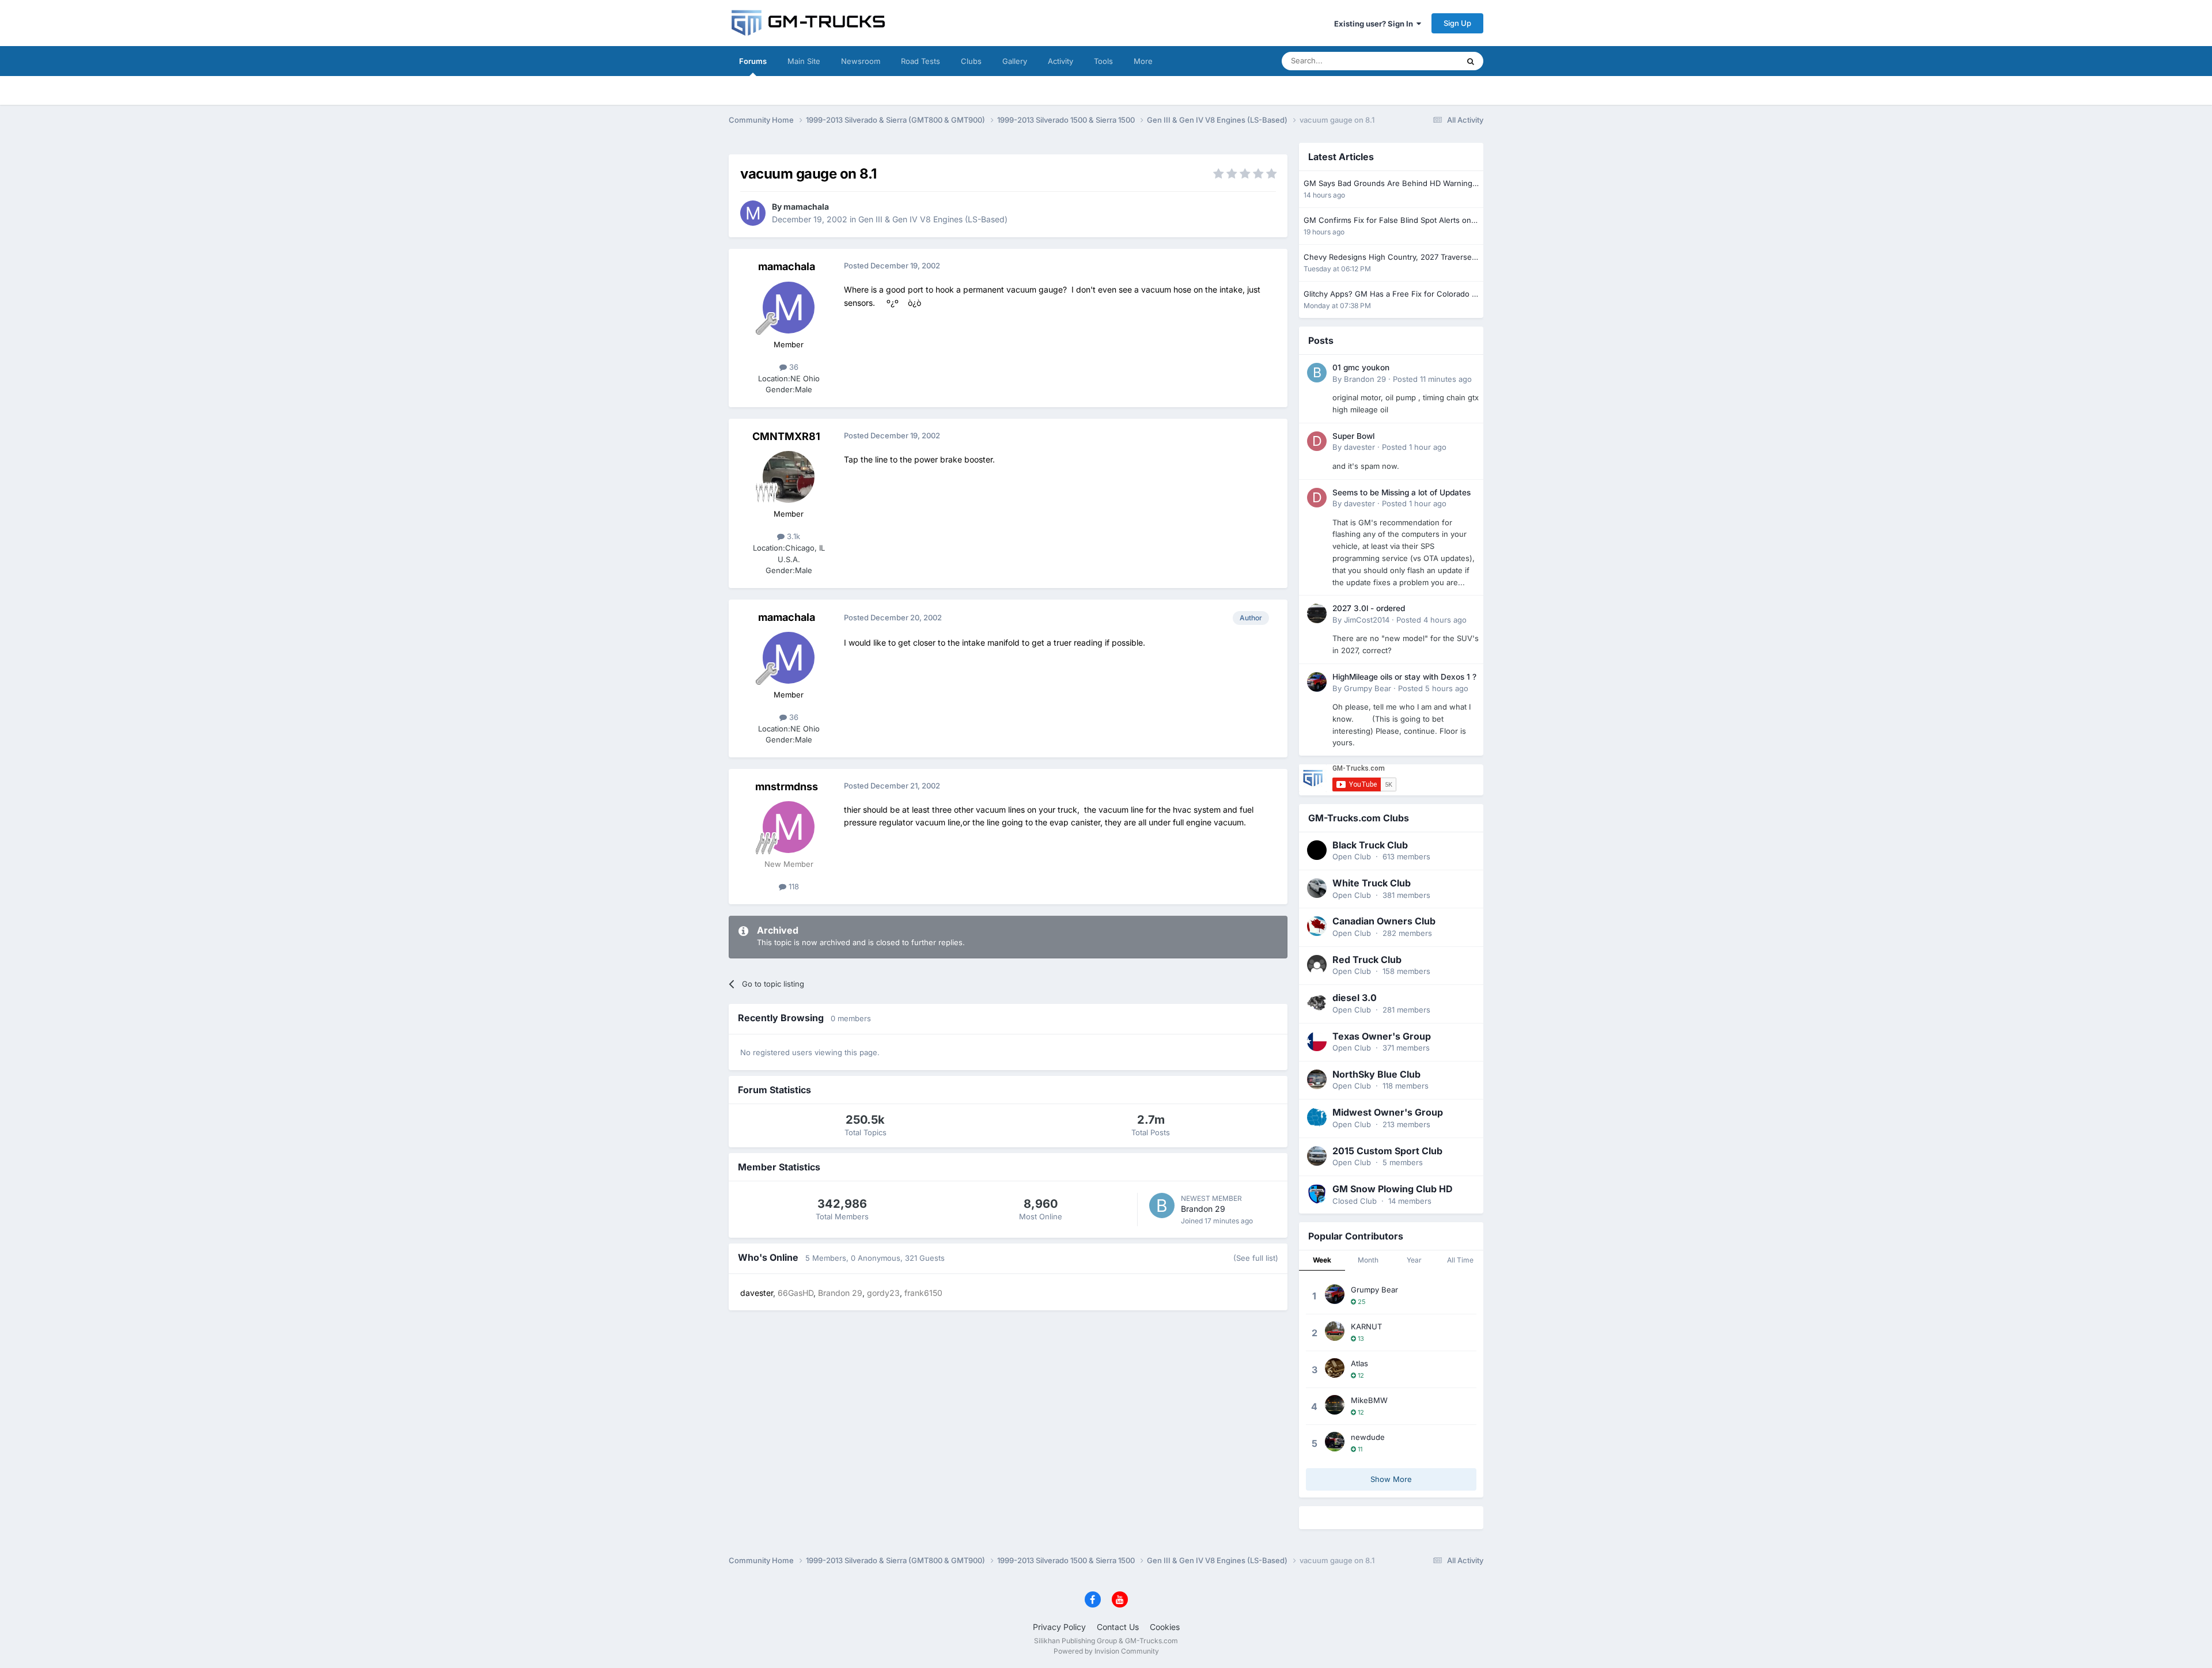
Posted (1432, 379)
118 (793, 886)
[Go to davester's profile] (1317, 441)
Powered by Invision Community (1106, 1651)
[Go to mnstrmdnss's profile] (789, 827)
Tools (1103, 61)
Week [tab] (1322, 1260)
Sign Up (1457, 23)
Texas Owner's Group (1382, 1036)
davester (1359, 447)
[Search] (1471, 61)
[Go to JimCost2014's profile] (1317, 613)
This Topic (1426, 61)
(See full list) (1256, 1258)
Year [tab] (1414, 1260)
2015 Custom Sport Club (1387, 1151)
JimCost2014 (1367, 620)
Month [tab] (1368, 1260)
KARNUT (1366, 1326)
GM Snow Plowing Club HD (1393, 1189)
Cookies (1165, 1627)
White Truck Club (1372, 883)
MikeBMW (1369, 1400)
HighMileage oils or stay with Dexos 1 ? (1404, 677)
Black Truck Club (1370, 845)
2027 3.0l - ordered (1369, 608)
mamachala (806, 206)
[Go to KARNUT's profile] (1335, 1331)
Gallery (1015, 61)
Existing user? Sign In (1375, 24)
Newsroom (861, 61)
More (1143, 61)
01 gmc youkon (1361, 367)
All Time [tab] (1460, 1260)
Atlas (1359, 1363)
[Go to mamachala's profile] (753, 213)
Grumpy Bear (1368, 688)
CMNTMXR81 (786, 436)
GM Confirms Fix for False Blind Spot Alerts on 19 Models (1387, 221)
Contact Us (1118, 1627)
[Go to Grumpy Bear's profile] (1317, 682)
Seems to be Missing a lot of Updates (1402, 492)
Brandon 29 (1203, 1209)
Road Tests (921, 61)
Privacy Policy (1059, 1627)
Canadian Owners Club (1384, 921)
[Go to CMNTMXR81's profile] (789, 477)
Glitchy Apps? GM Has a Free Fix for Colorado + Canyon (1390, 295)
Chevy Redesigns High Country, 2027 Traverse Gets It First (1388, 258)
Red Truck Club (1367, 960)
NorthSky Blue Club (1376, 1074)
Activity (1060, 61)
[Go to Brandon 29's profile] (1162, 1205)
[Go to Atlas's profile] (1335, 1368)
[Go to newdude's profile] (1335, 1442)
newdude (1368, 1437)
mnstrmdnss (787, 786)
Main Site (804, 61)
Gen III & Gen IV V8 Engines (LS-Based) (933, 219)
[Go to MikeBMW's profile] (1335, 1405)
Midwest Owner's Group (1388, 1112)
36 (793, 367)
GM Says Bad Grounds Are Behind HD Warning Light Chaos (1388, 184)
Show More (1391, 1479)
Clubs (971, 61)
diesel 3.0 (1355, 998)
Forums (753, 61)
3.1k (792, 536)
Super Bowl (1353, 436)
